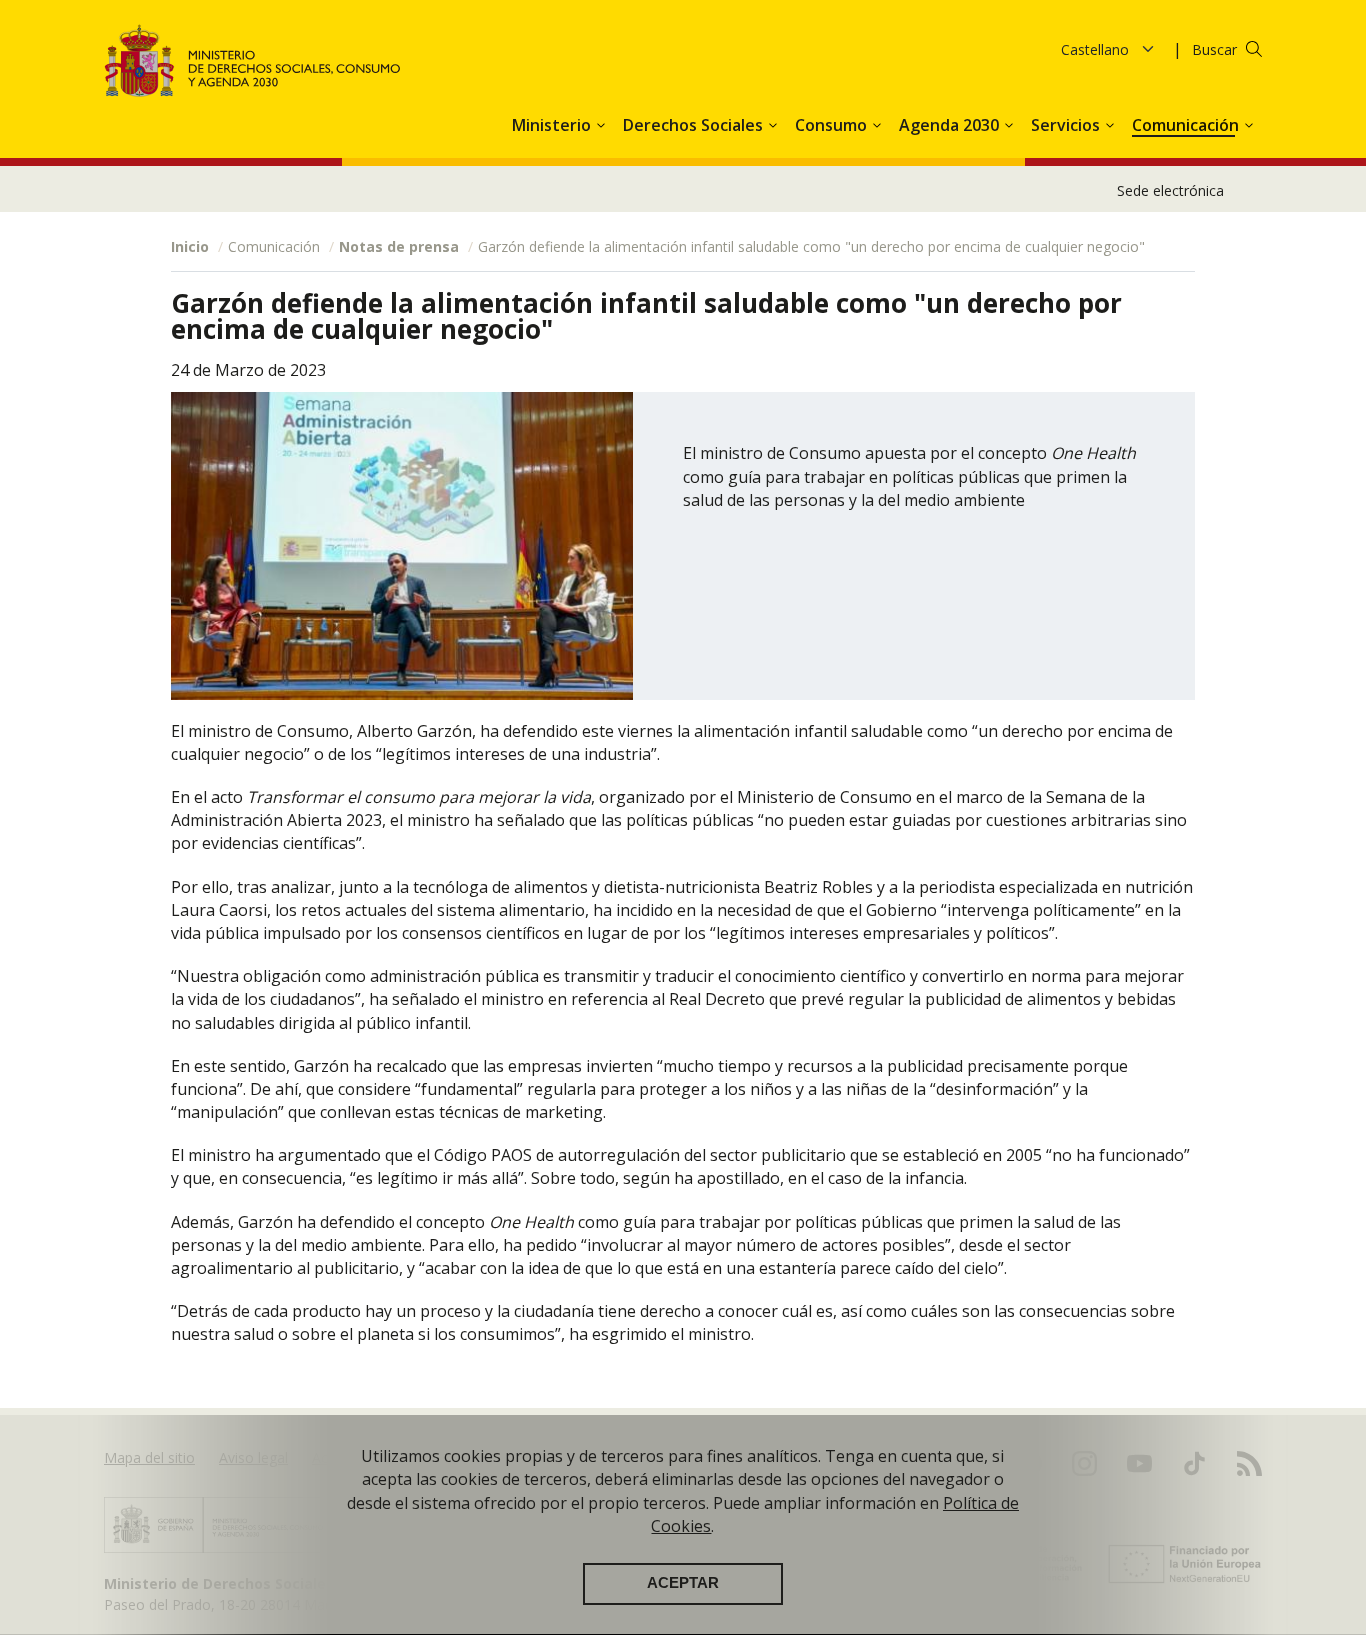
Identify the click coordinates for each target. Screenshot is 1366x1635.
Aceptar (683, 1584)
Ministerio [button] (553, 125)
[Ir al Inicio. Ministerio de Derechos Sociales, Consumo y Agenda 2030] (253, 60)
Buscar (1214, 49)
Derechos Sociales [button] (695, 125)
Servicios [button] (1067, 125)
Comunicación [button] (1187, 125)
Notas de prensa (399, 246)
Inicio (190, 246)
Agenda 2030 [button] (951, 125)
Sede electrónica (1170, 190)
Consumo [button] (833, 125)
